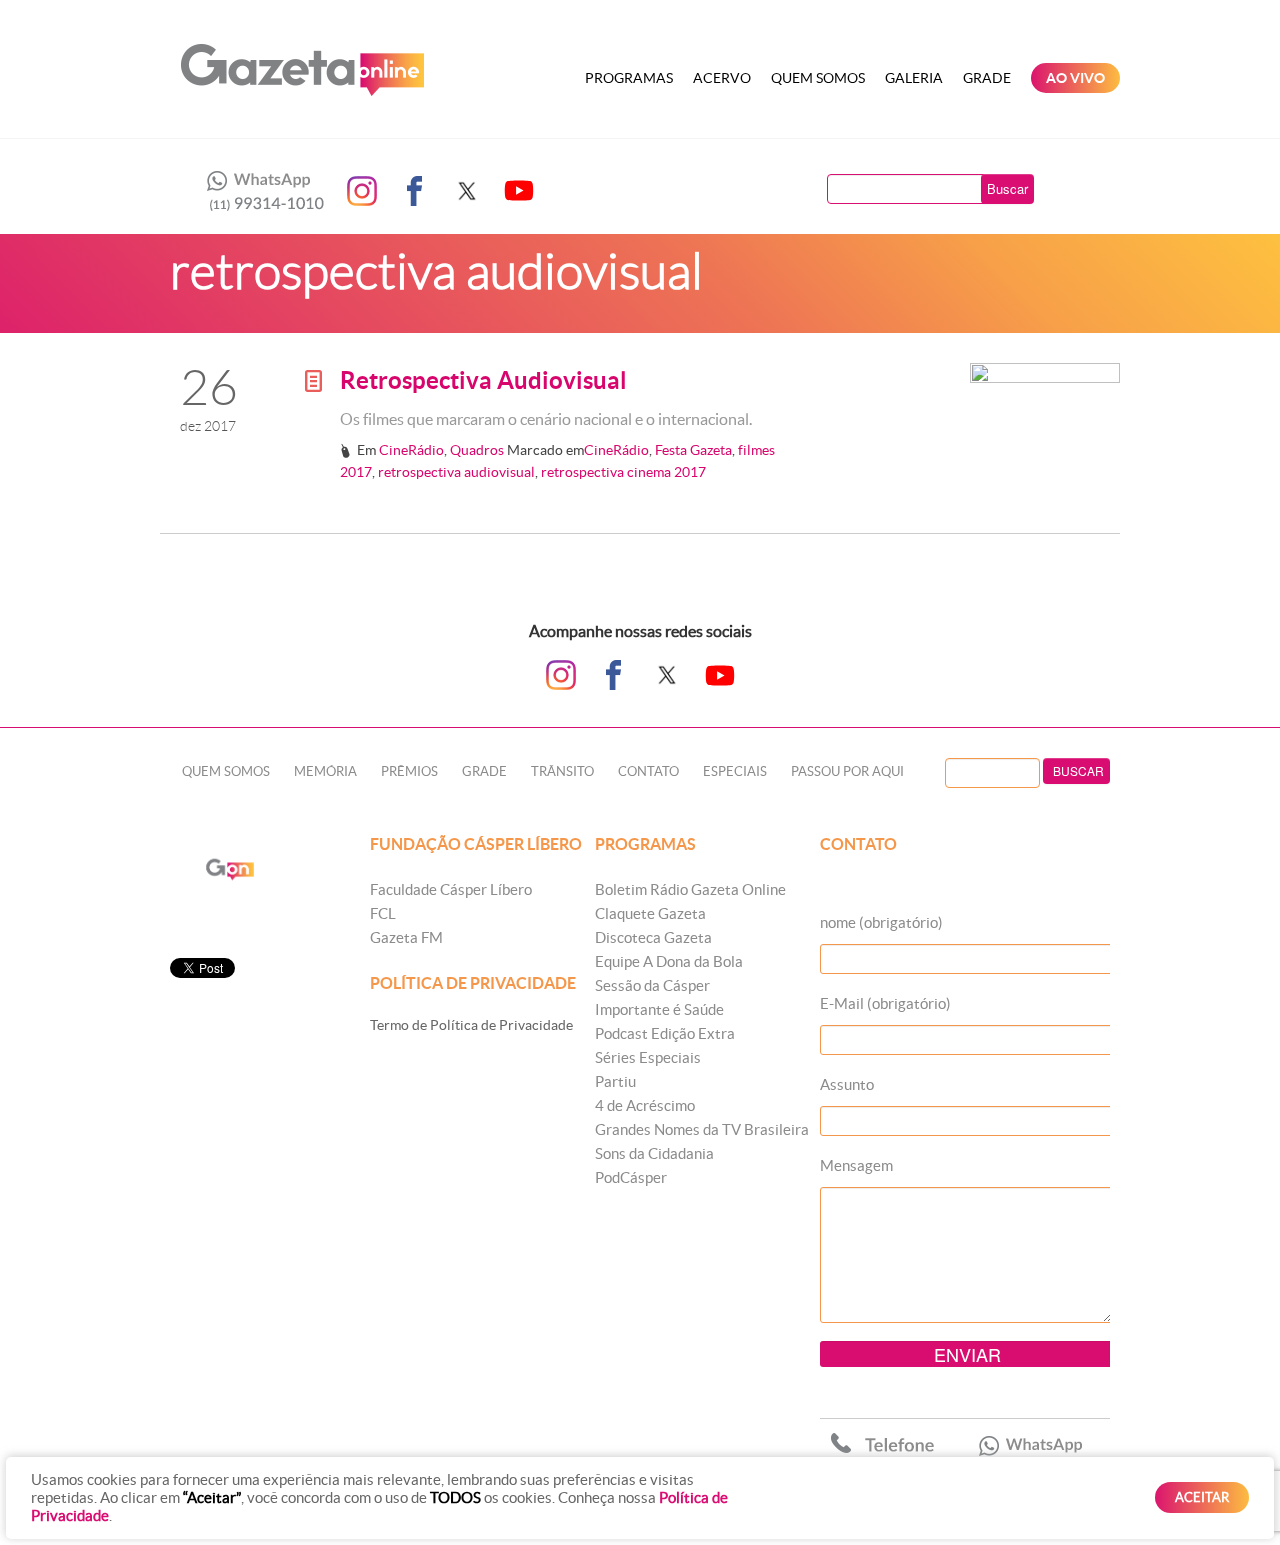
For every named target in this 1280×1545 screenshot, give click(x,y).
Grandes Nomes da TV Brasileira (702, 1129)
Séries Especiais (648, 1057)
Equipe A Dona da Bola (669, 961)
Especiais (735, 771)
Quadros (477, 450)
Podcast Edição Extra (665, 1033)
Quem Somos (818, 78)
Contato (648, 771)
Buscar (1007, 188)
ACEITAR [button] (1202, 1497)
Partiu (615, 1081)
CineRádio (411, 450)
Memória (325, 771)
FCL (383, 913)
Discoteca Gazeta (653, 937)
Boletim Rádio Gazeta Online (690, 889)
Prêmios (409, 771)
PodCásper (631, 1177)
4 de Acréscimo (645, 1105)
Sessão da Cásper (652, 985)
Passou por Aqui (847, 771)
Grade (987, 78)
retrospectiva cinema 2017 (623, 472)
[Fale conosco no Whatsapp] (260, 191)
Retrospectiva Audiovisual (483, 380)
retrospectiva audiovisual (456, 472)
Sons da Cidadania (654, 1153)
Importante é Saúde (659, 1009)
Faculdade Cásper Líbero (451, 889)
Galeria (914, 78)
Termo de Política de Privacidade (471, 1025)
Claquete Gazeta (650, 913)
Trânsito (562, 771)
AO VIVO (1075, 78)
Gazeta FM (406, 937)
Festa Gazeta (693, 450)
